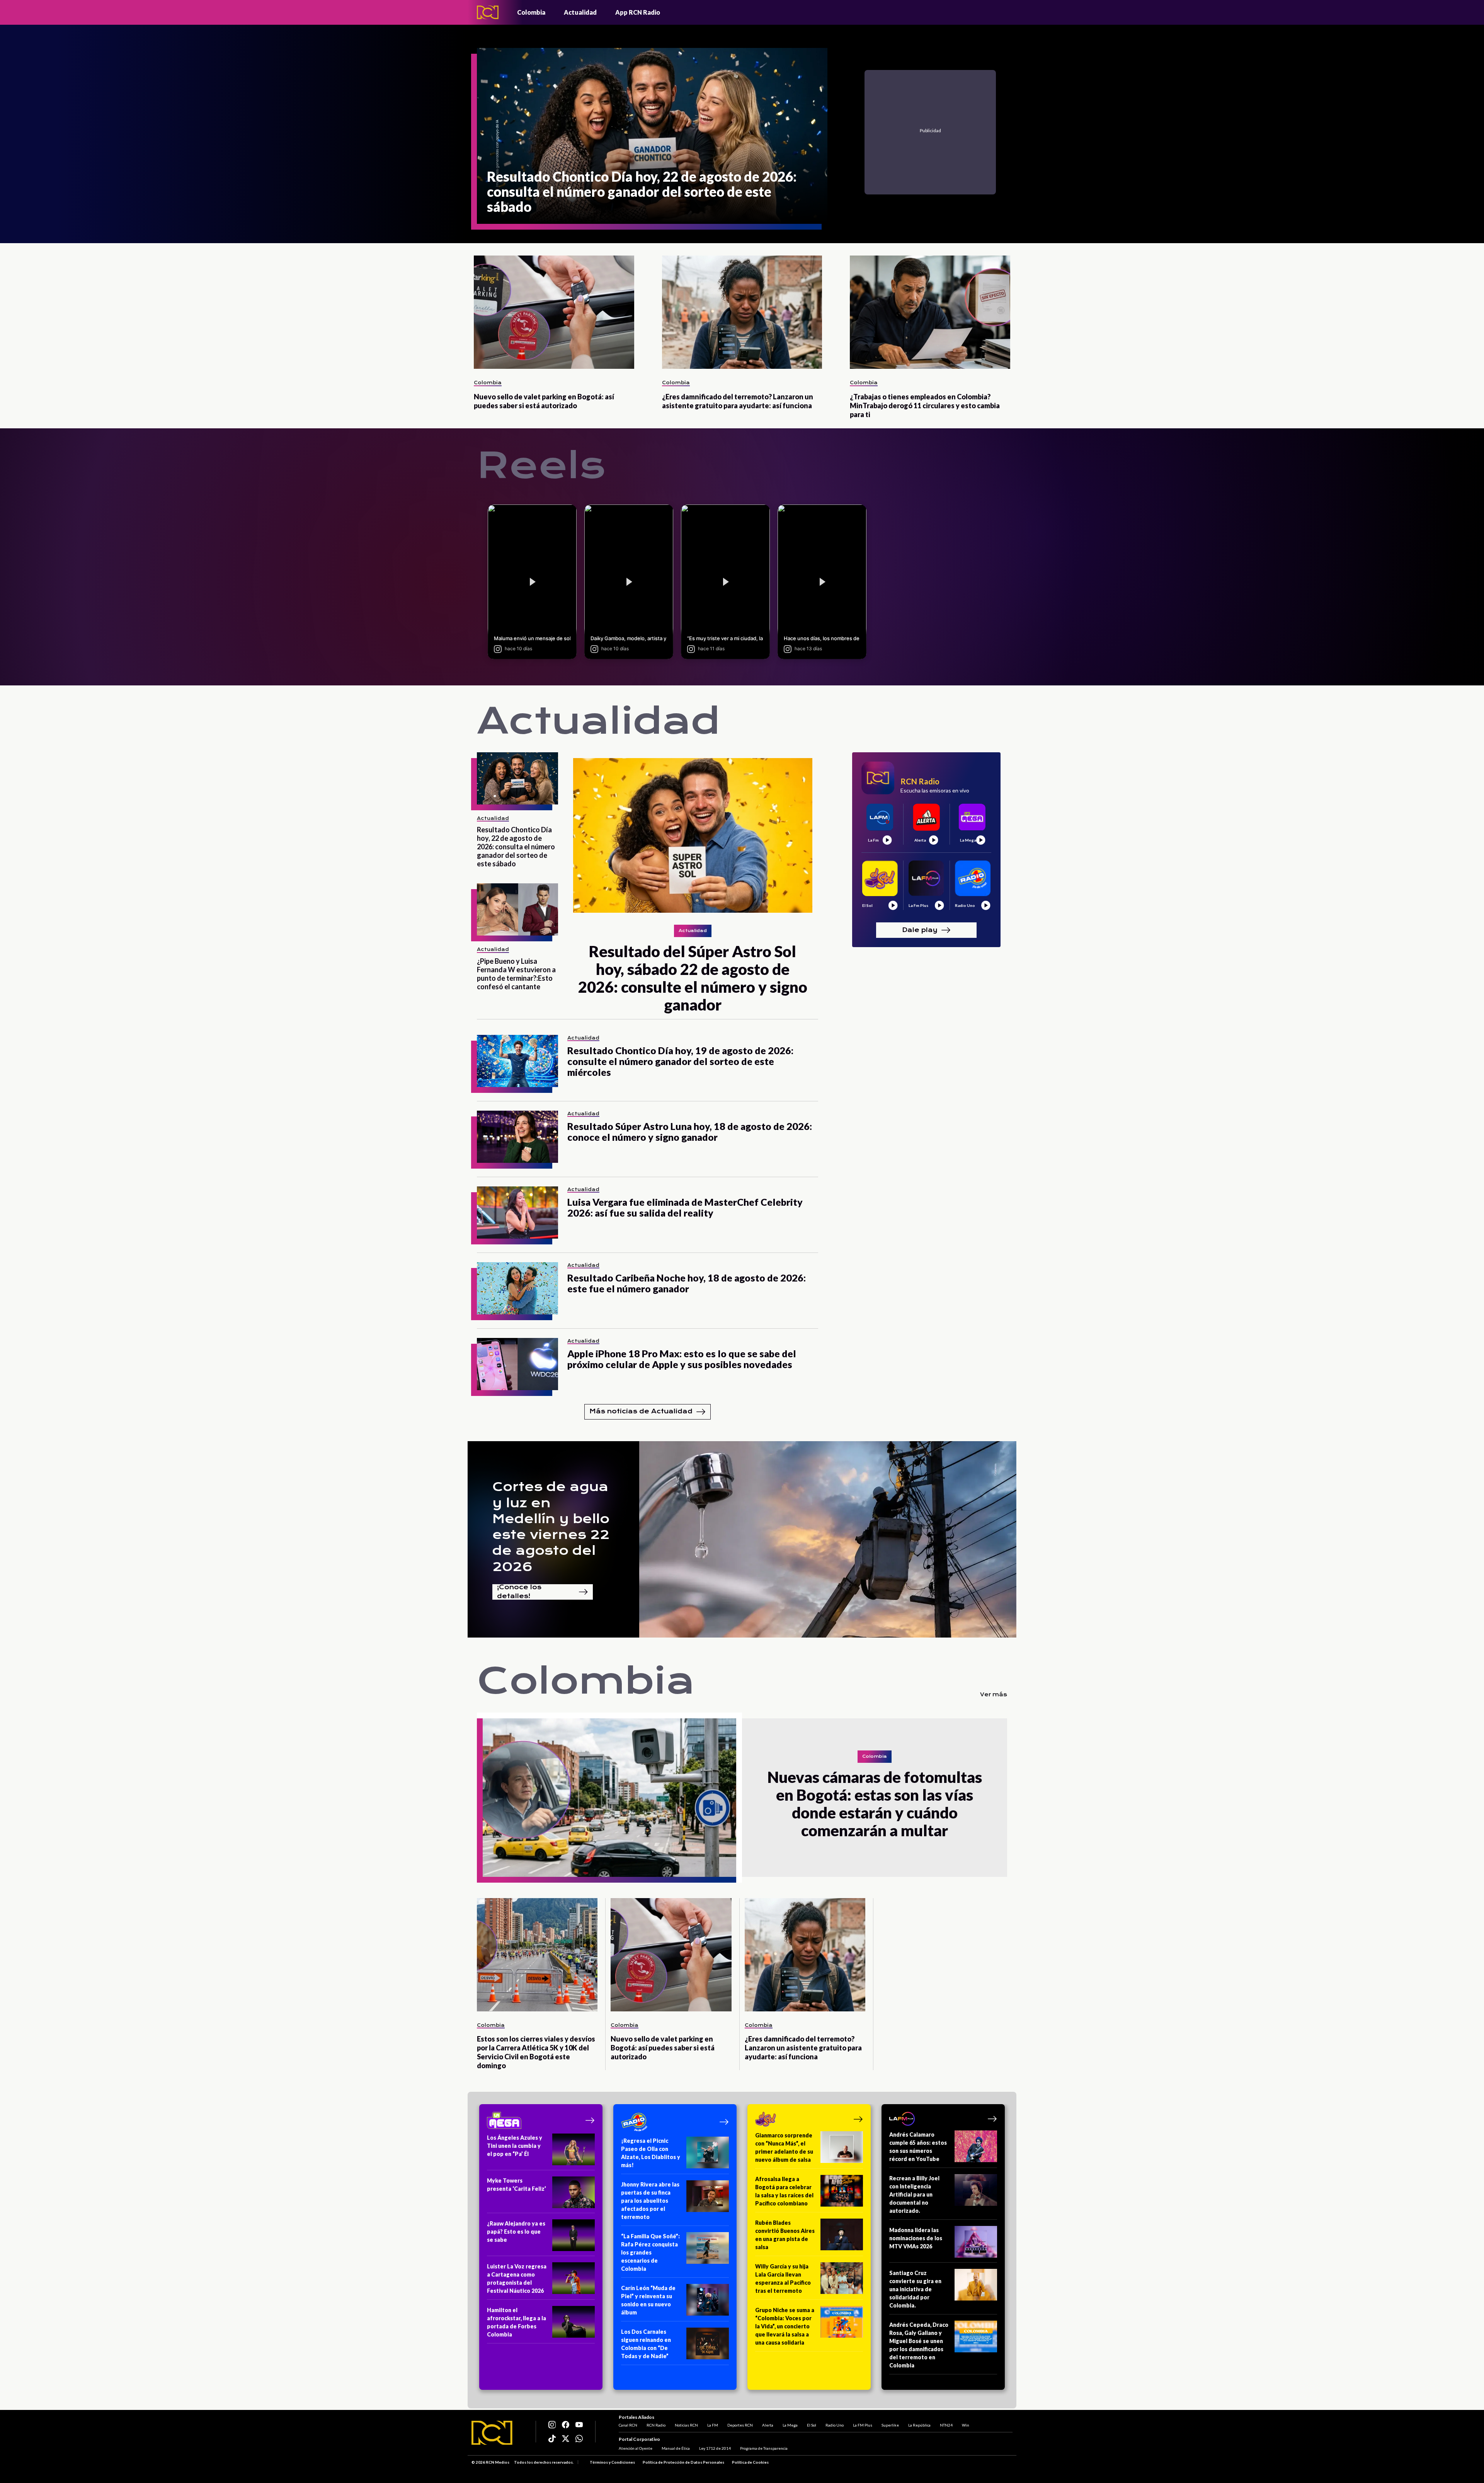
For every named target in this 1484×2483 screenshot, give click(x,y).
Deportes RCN (740, 2425)
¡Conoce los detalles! (519, 1592)
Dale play (920, 930)
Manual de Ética (676, 2448)
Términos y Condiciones (612, 2462)
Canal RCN (628, 2425)
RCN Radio (656, 2425)
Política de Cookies (750, 2462)
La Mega (790, 2425)
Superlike (890, 2425)
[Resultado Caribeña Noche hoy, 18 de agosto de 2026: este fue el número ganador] (517, 1288)
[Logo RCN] (492, 2433)
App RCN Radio (638, 12)
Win (966, 2425)
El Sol (812, 2425)
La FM (713, 2425)
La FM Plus (863, 2425)
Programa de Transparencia (764, 2448)
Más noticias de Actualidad (641, 1411)
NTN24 (946, 2425)
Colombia (531, 12)
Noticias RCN (686, 2425)
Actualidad (580, 12)
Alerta (768, 2425)
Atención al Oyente (636, 2448)
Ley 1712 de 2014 (715, 2448)
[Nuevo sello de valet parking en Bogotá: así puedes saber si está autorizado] (554, 312)
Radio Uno (835, 2425)
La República (919, 2425)
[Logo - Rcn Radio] (488, 12)
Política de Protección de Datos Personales (683, 2462)
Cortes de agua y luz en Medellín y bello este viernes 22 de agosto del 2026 (551, 1527)
